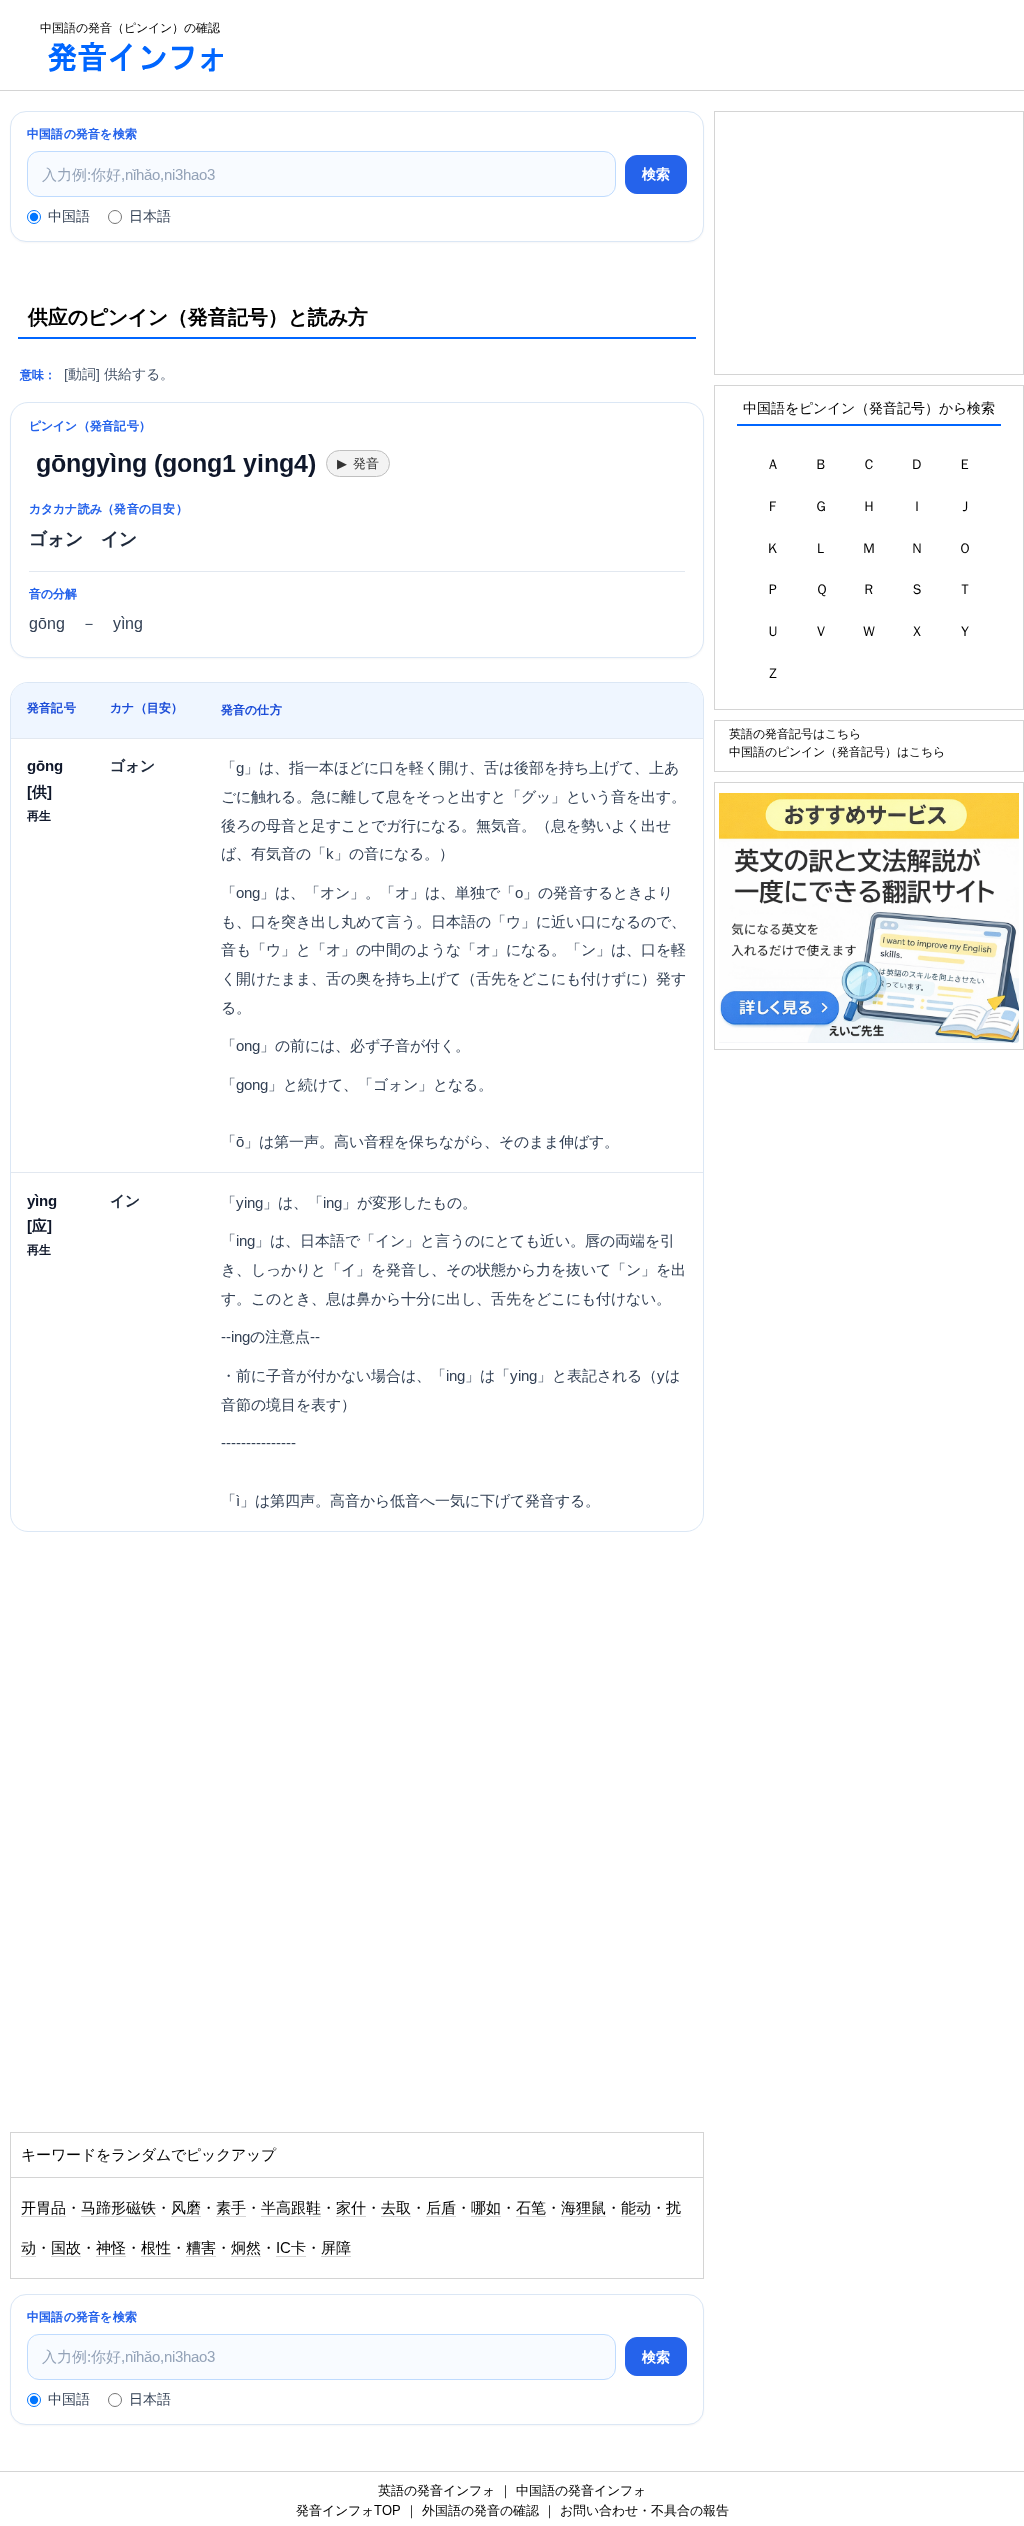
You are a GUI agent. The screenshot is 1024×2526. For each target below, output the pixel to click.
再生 (39, 815)
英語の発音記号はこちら (795, 733)
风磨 (186, 2208)
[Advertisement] (644, 45)
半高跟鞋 (291, 2208)
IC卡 (291, 2248)
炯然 (246, 2248)
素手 (231, 2208)
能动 (636, 2208)
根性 (156, 2248)
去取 (396, 2208)
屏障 (336, 2248)
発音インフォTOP (348, 2510)
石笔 (531, 2208)
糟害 (201, 2248)
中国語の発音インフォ (581, 2490)
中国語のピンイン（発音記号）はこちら (837, 751)
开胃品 (43, 2208)
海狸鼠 (583, 2208)
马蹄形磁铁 (118, 2208)
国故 (66, 2248)
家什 (351, 2208)
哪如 (486, 2208)
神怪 (111, 2248)
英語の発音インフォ (436, 2490)
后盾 (441, 2208)
